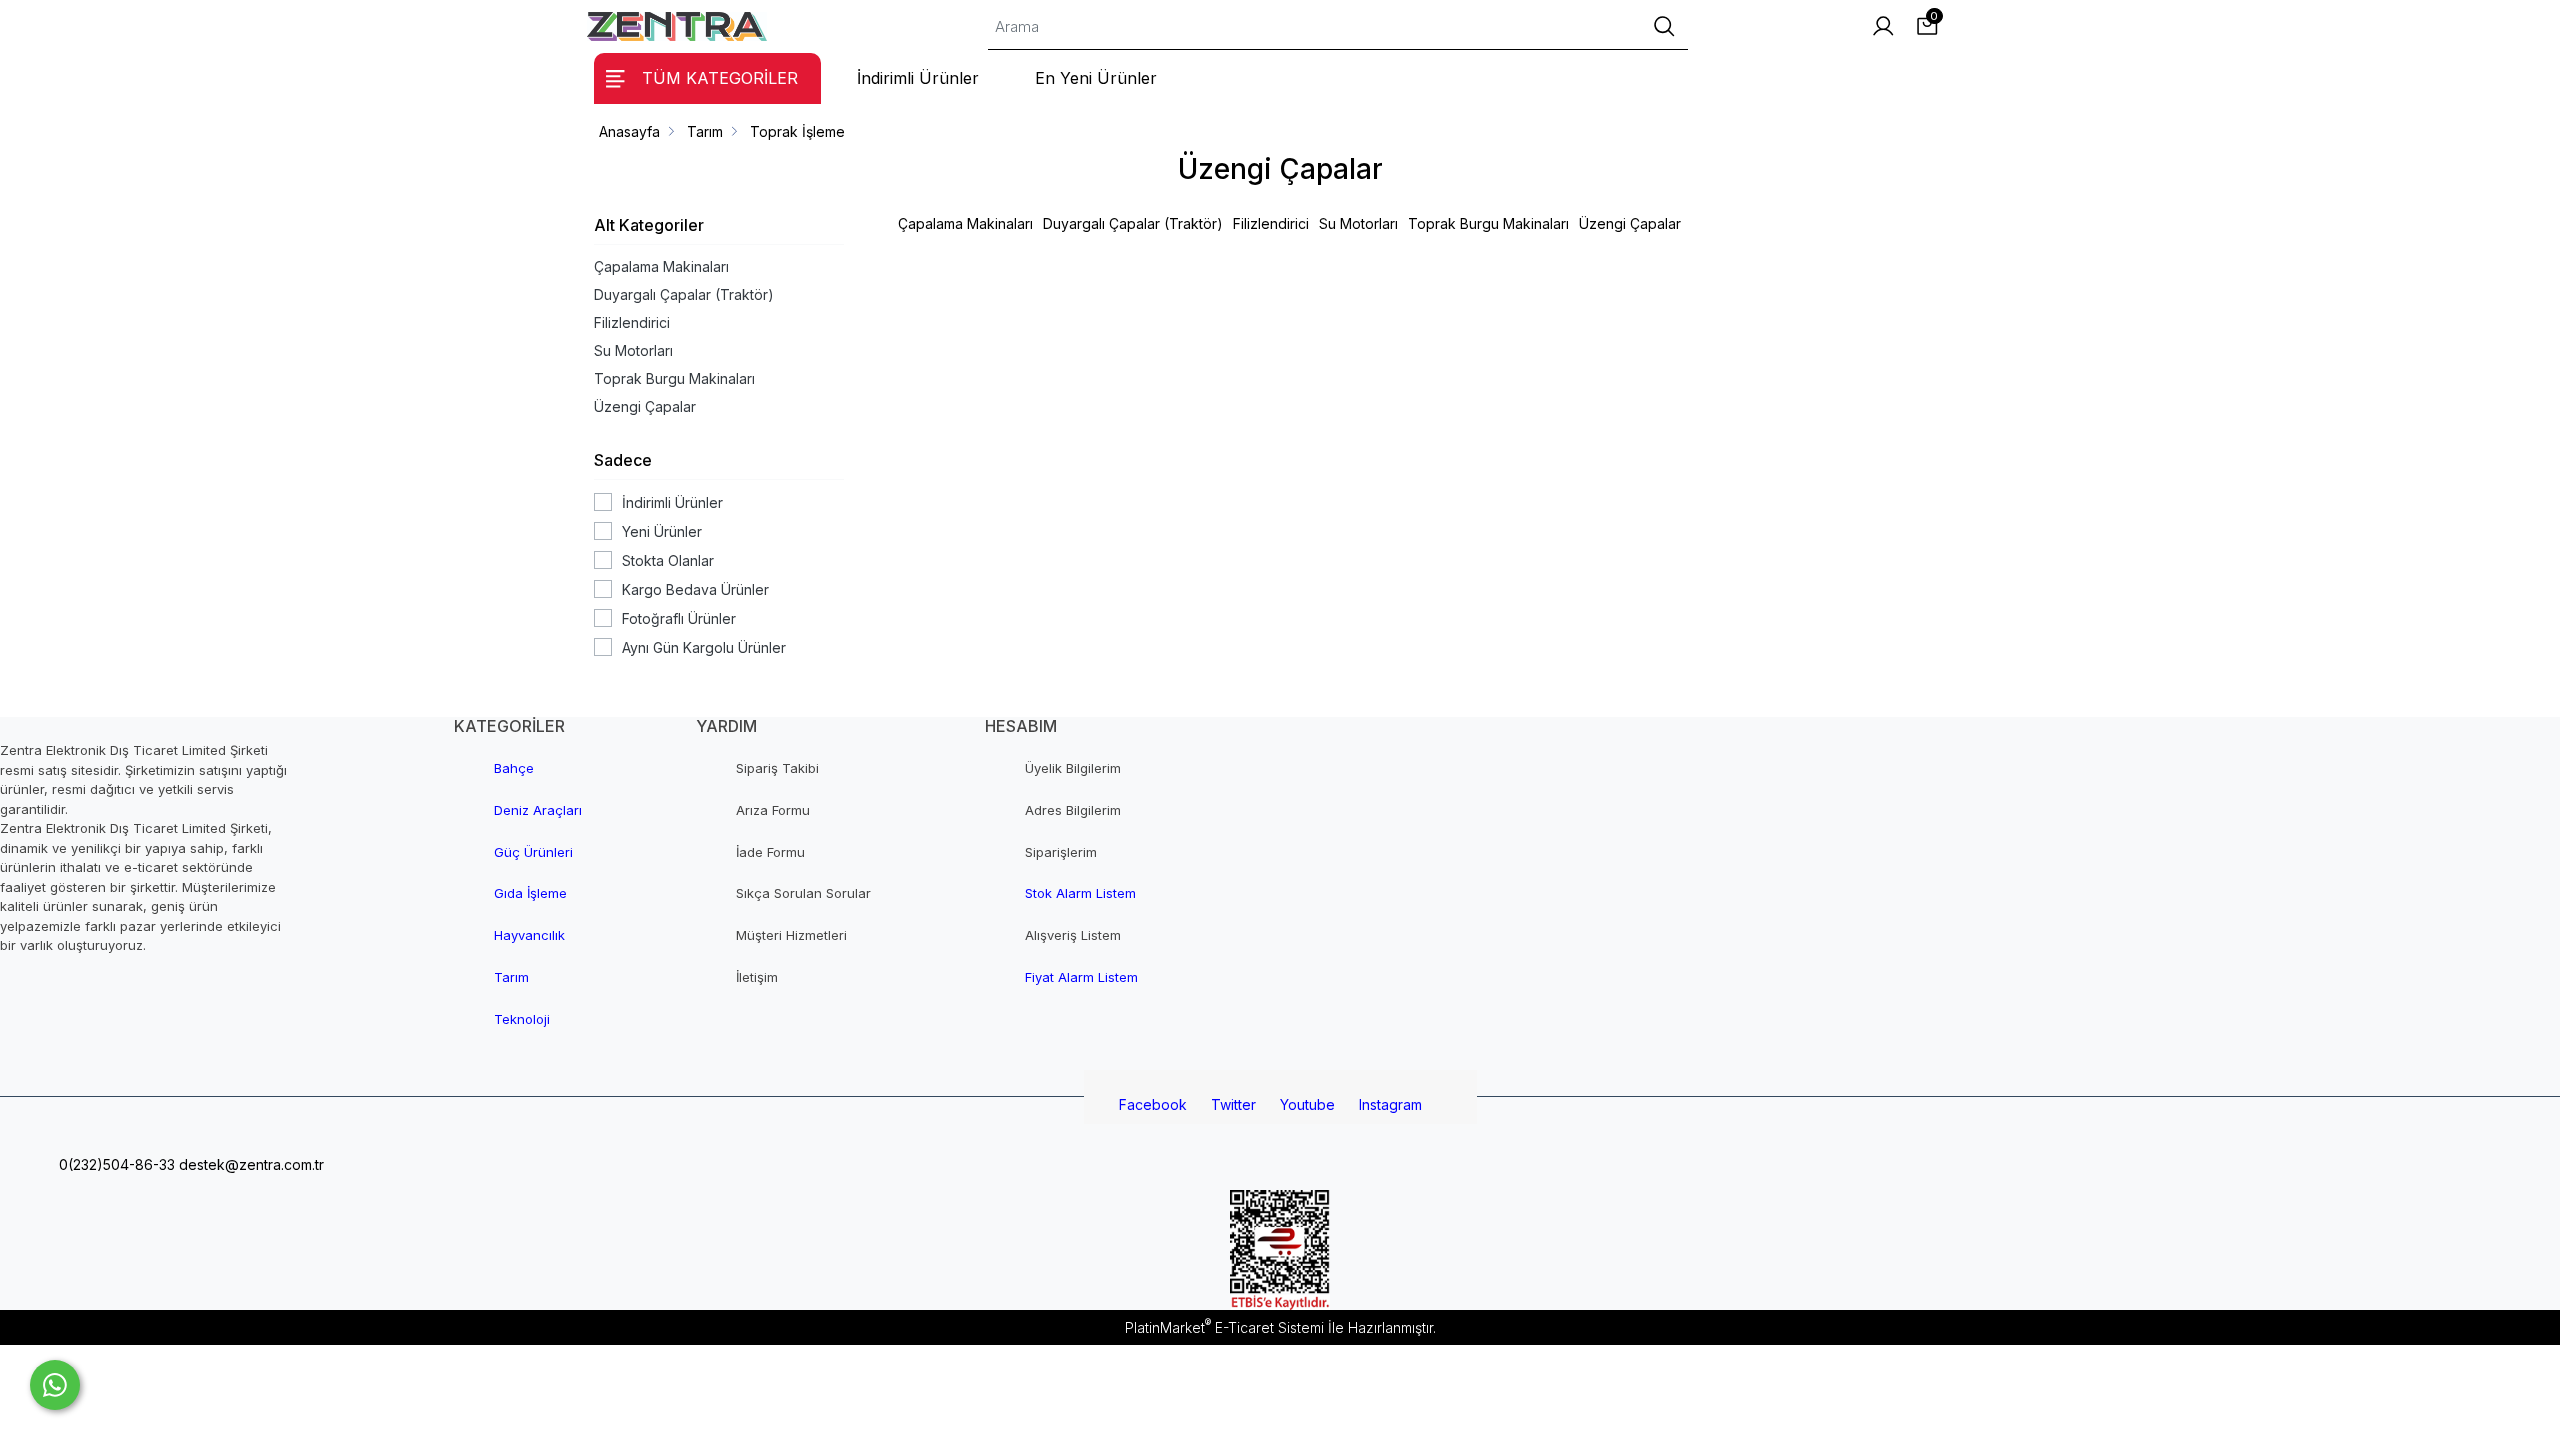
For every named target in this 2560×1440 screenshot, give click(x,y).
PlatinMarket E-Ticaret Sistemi (1224, 1327)
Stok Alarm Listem (1080, 893)
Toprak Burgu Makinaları (674, 378)
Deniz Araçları (538, 810)
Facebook (1153, 1104)
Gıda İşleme (530, 893)
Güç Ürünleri (533, 852)
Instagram (1390, 1104)
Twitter (1233, 1104)
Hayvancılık (529, 935)
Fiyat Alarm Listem (1081, 977)
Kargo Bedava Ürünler (695, 589)
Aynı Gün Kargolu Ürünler (704, 647)
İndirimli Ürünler (672, 502)
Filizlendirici (632, 322)
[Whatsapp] (55, 1385)
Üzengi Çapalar (645, 406)
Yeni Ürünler (662, 531)
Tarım (511, 977)
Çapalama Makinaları (661, 266)
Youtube (1307, 1104)
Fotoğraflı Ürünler (679, 618)
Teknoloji (522, 1019)
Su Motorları (633, 350)
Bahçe (514, 768)
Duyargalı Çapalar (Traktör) (684, 294)
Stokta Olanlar (668, 560)
